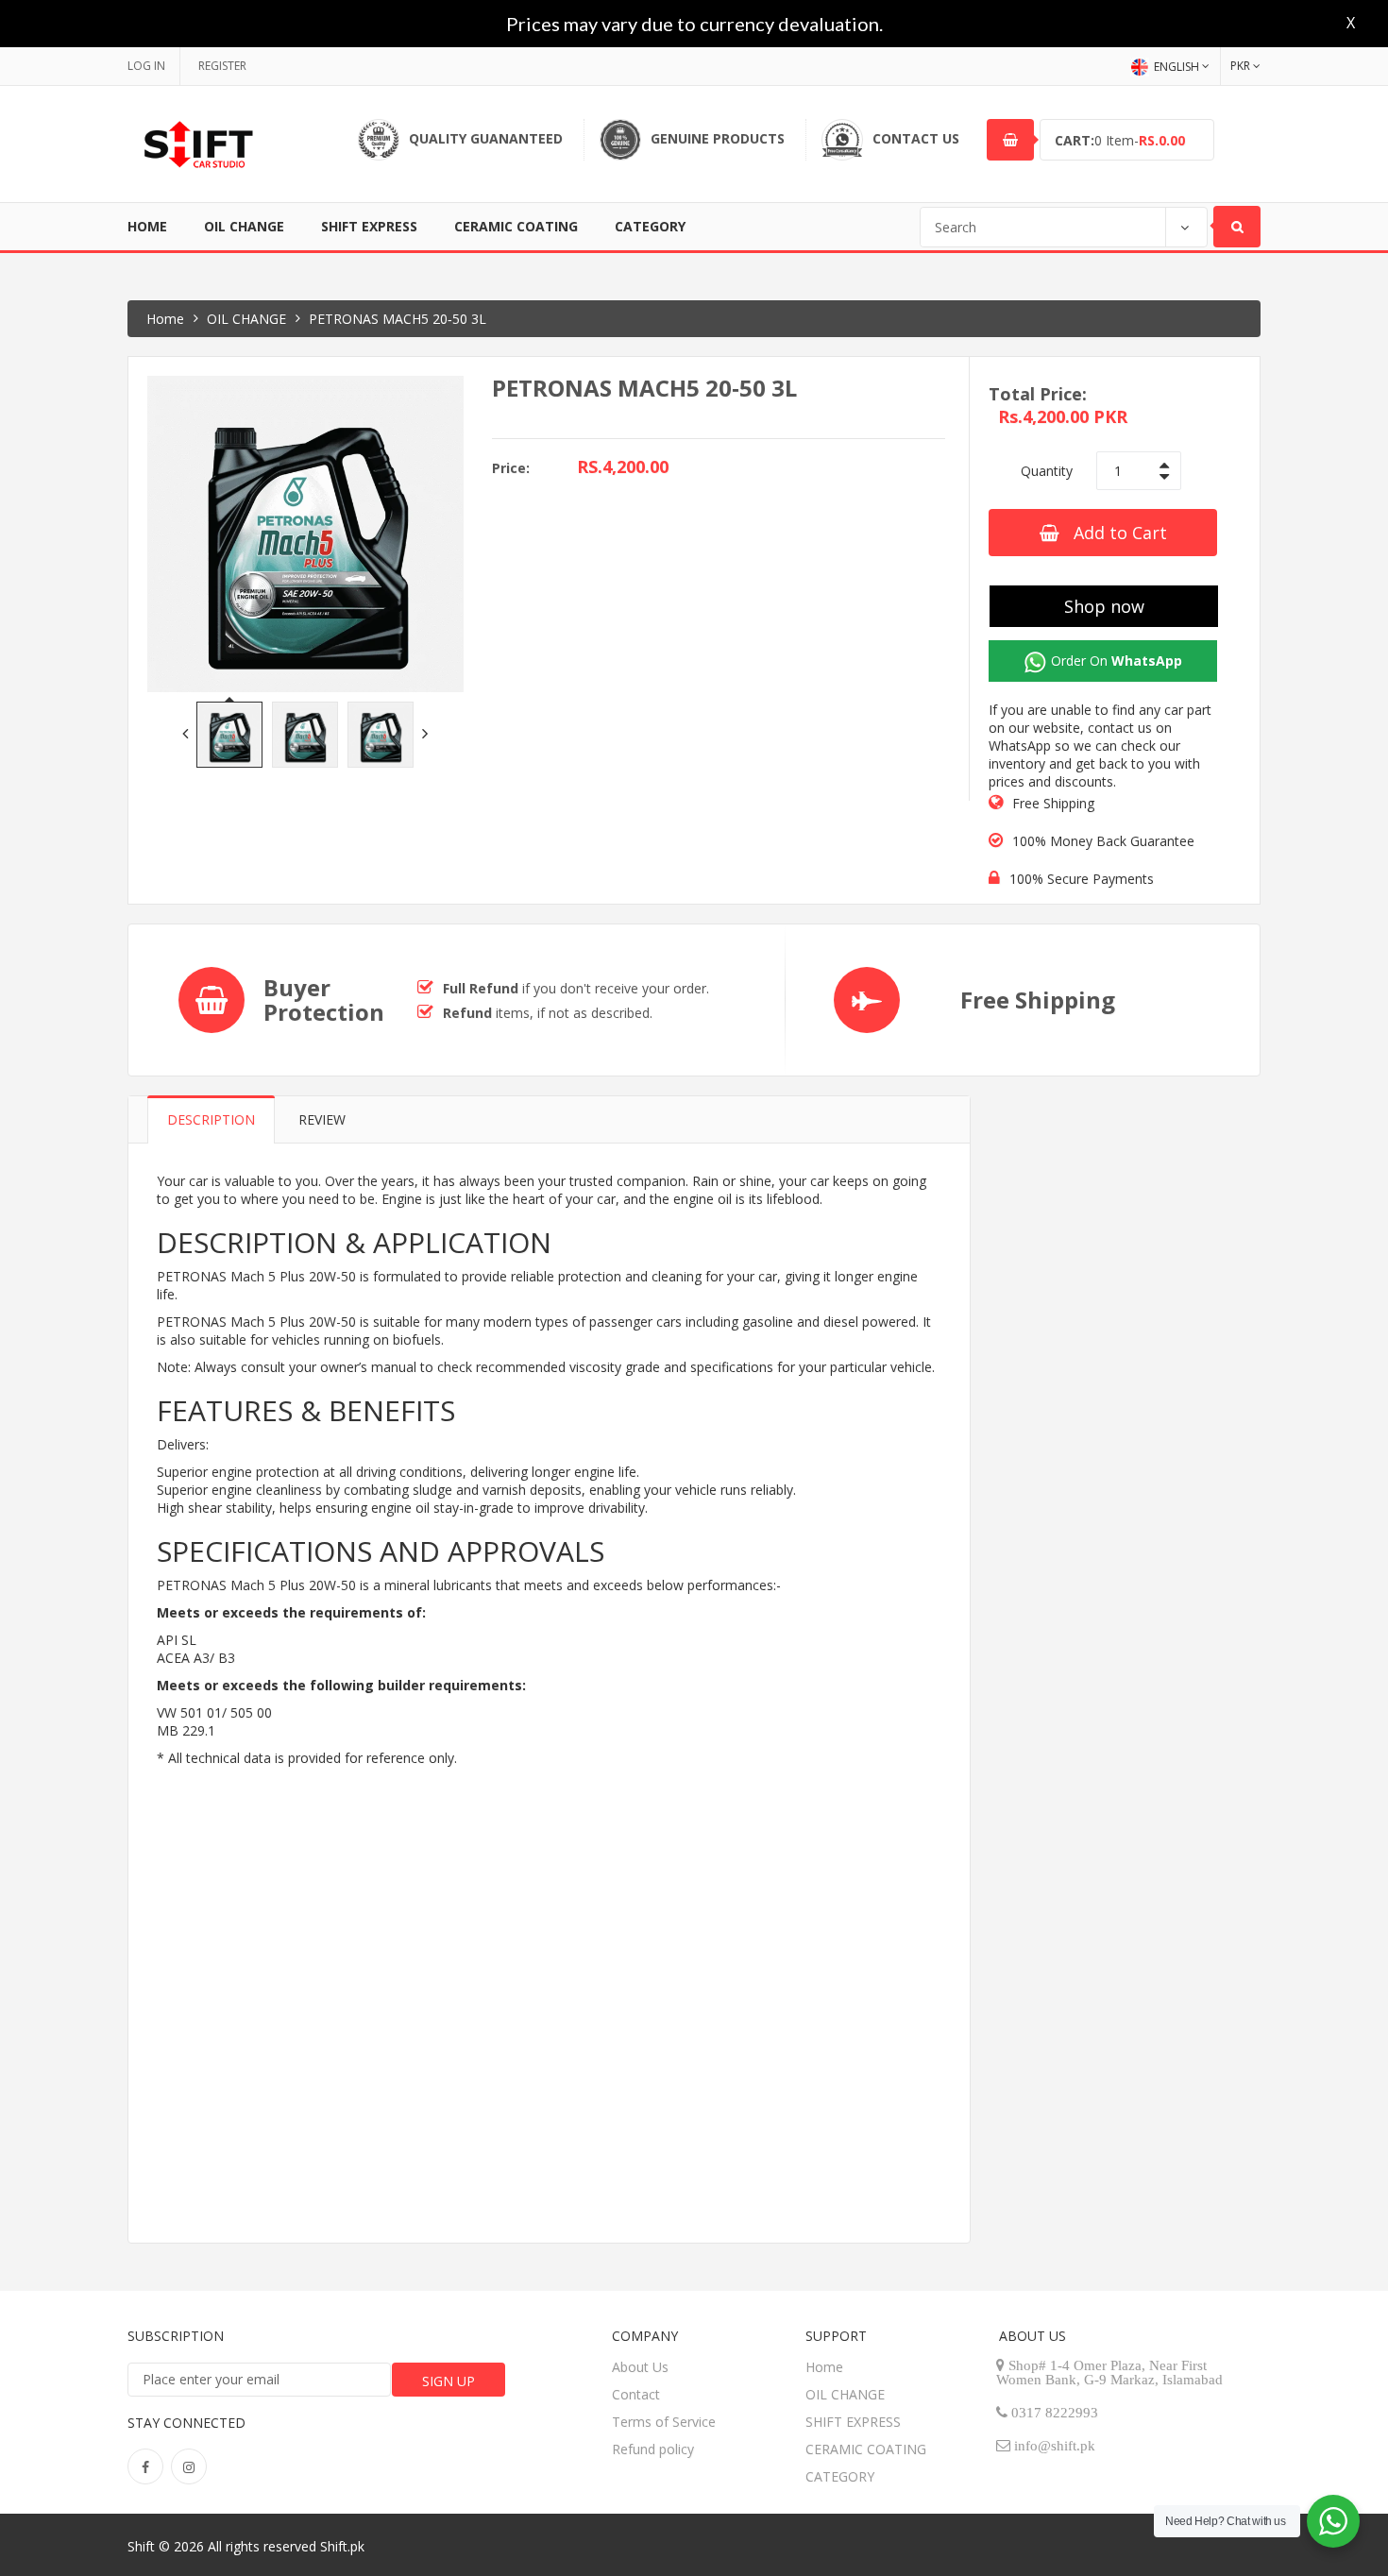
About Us (640, 2367)
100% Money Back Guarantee (1103, 841)
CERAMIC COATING (516, 226)
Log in (146, 66)
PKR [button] (1240, 66)
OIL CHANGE (244, 226)
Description (211, 1119)
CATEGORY (650, 226)
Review (322, 1119)
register (222, 66)
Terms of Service (664, 2422)
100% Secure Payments (1082, 879)
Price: (511, 468)
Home (147, 226)
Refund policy (653, 2449)
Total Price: (1038, 394)
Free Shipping (1053, 803)
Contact (636, 2394)
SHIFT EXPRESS (369, 226)
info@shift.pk (1055, 2445)
